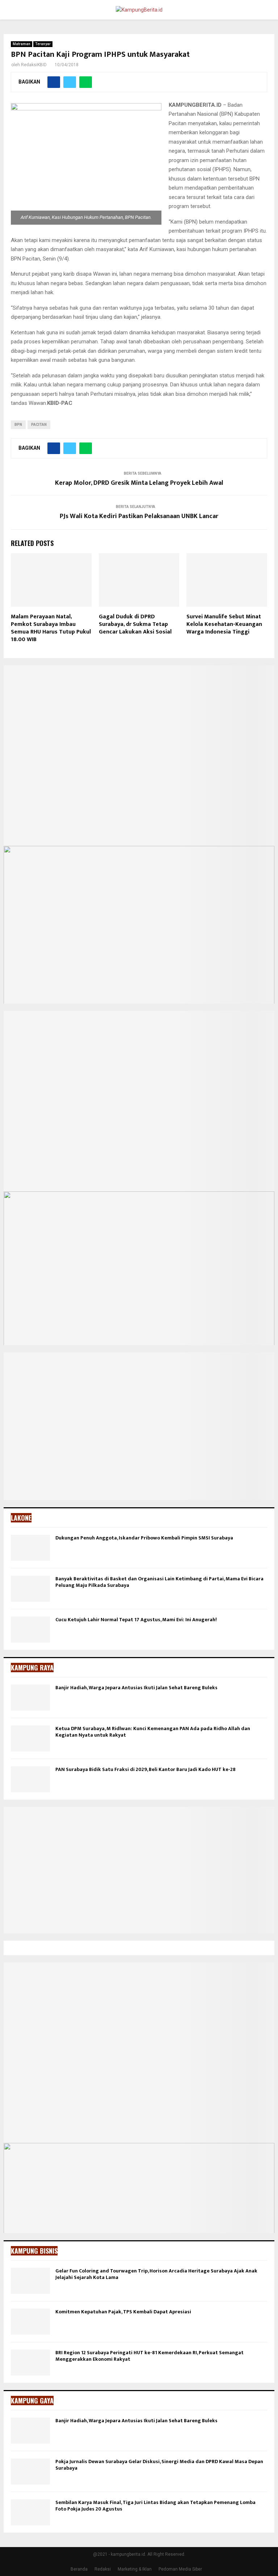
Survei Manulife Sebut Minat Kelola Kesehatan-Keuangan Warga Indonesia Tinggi (224, 624)
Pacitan (39, 425)
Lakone (21, 1518)
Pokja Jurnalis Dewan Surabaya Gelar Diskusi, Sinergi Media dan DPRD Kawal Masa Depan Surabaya (159, 2465)
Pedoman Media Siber (180, 2569)
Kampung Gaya (32, 2401)
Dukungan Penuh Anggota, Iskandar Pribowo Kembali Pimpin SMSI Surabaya (144, 1538)
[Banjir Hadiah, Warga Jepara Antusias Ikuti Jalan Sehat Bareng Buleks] (30, 1698)
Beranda (79, 2569)
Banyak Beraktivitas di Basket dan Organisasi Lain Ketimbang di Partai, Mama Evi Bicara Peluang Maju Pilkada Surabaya (159, 1582)
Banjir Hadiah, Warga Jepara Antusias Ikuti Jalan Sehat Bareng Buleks (136, 1688)
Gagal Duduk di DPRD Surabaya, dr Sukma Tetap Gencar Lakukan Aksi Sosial (135, 624)
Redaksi (103, 2569)
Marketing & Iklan (135, 2569)
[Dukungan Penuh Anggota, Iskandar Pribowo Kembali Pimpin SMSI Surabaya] (30, 1548)
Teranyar (43, 44)
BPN (18, 425)
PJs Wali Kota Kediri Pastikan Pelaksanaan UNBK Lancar (139, 516)
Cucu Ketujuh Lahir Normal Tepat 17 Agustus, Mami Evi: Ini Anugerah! (136, 1620)
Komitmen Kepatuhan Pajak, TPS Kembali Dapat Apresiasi (123, 2312)
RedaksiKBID (34, 65)
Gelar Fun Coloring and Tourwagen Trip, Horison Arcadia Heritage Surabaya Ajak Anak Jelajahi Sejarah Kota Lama (156, 2274)
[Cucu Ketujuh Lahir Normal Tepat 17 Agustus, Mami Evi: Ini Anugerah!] (30, 1630)
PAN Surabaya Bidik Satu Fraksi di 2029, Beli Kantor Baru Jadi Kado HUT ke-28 (146, 1769)
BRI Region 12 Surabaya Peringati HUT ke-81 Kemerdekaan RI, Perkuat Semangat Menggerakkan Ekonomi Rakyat (149, 2356)
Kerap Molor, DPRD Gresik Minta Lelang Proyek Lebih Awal (139, 483)
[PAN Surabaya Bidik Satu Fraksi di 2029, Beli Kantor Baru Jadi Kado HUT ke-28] (30, 1779)
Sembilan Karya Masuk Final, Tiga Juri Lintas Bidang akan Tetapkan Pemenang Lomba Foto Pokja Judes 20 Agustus (155, 2506)
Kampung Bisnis (34, 2251)
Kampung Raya (32, 1668)
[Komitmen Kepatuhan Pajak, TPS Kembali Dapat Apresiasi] (30, 2322)
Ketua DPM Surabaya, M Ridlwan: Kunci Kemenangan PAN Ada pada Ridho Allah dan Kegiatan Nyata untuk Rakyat (153, 1732)
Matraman (22, 44)
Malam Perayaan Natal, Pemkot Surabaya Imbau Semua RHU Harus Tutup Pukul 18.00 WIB (51, 628)
